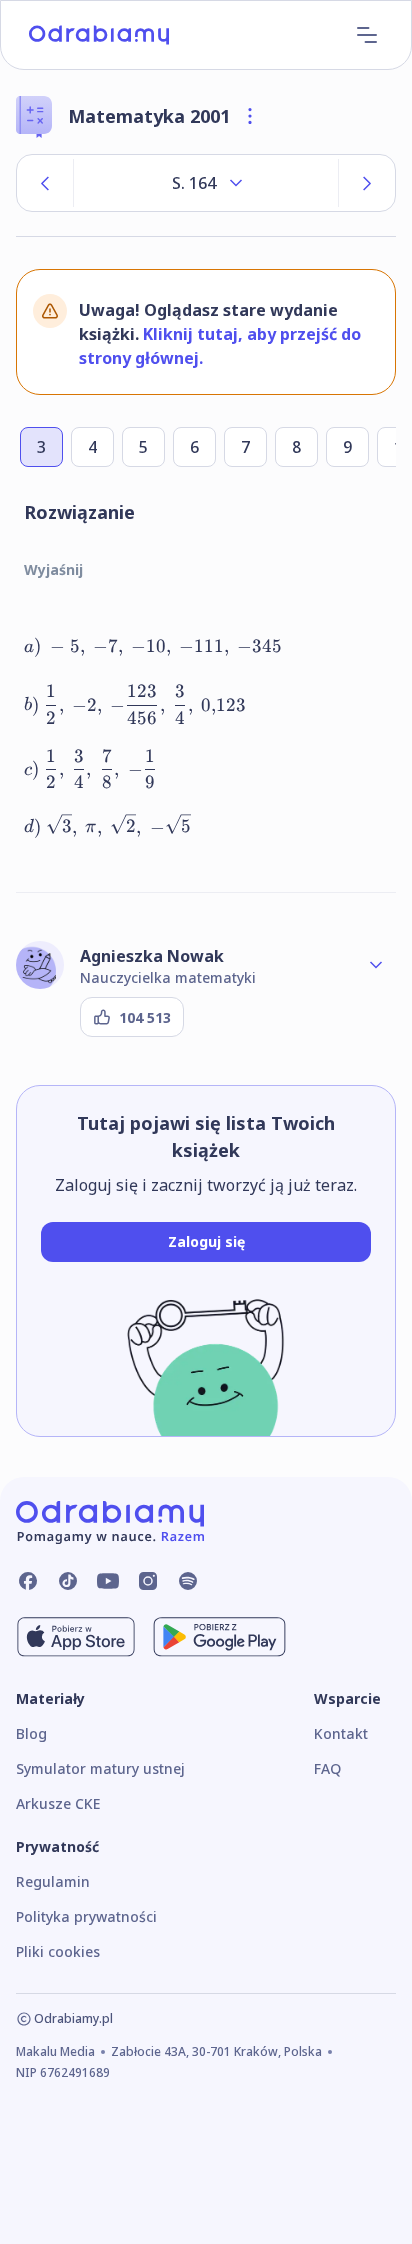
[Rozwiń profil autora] (376, 965)
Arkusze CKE (58, 1803)
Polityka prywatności (86, 1916)
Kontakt (341, 1733)
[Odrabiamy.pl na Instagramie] (148, 1581)
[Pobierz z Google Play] (219, 1637)
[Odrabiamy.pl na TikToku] (68, 1581)
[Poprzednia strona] (45, 183)
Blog (31, 1733)
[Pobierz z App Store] (76, 1637)
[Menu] (367, 35)
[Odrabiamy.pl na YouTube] (108, 1581)
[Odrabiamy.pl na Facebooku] (28, 1581)
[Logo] (99, 35)
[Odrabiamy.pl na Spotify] (188, 1581)
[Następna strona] (367, 183)
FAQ (327, 1768)
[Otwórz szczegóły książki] (250, 116)
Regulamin (53, 1881)
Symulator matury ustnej (100, 1768)
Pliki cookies (58, 1951)
